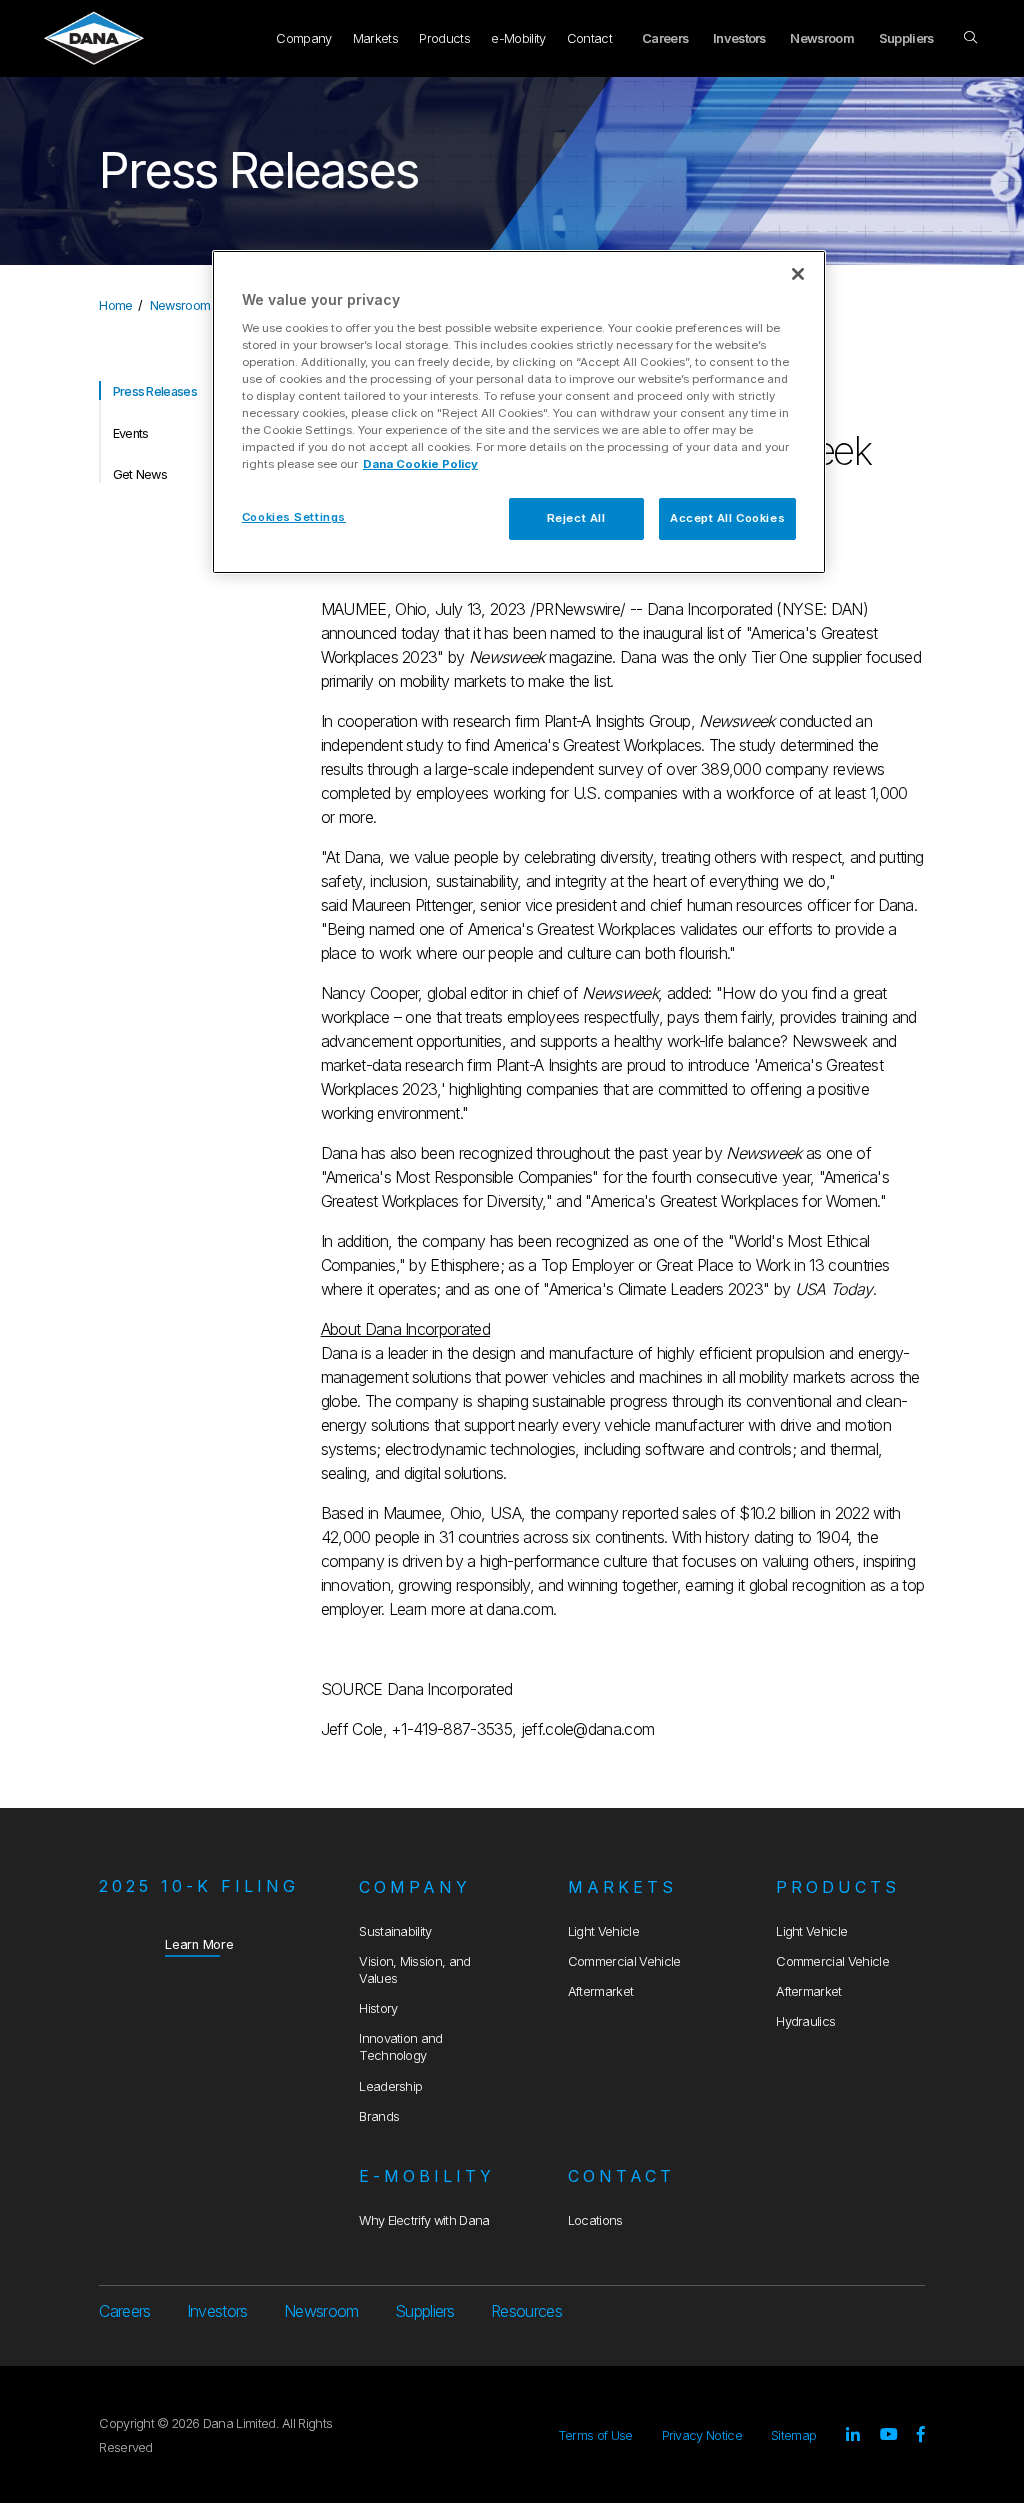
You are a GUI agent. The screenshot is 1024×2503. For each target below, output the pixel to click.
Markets (375, 38)
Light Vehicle (603, 1931)
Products (444, 38)
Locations (595, 2220)
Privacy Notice (702, 2435)
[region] (519, 412)
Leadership (390, 2086)
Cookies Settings (294, 517)
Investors (739, 38)
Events (131, 433)
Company (303, 38)
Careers (665, 38)
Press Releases (155, 391)
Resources (526, 2311)
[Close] (798, 274)
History (378, 2008)
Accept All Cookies (727, 518)
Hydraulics (805, 2021)
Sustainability (395, 1931)
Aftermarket (601, 1991)
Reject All (576, 518)
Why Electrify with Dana (424, 2220)
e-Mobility (518, 38)
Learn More (199, 1944)
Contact (589, 38)
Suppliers (906, 38)
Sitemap (793, 2435)
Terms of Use (595, 2435)
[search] (972, 38)
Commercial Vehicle (624, 1961)
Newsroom (822, 38)
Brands (379, 2116)
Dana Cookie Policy (420, 464)
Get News (140, 474)
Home (115, 305)
